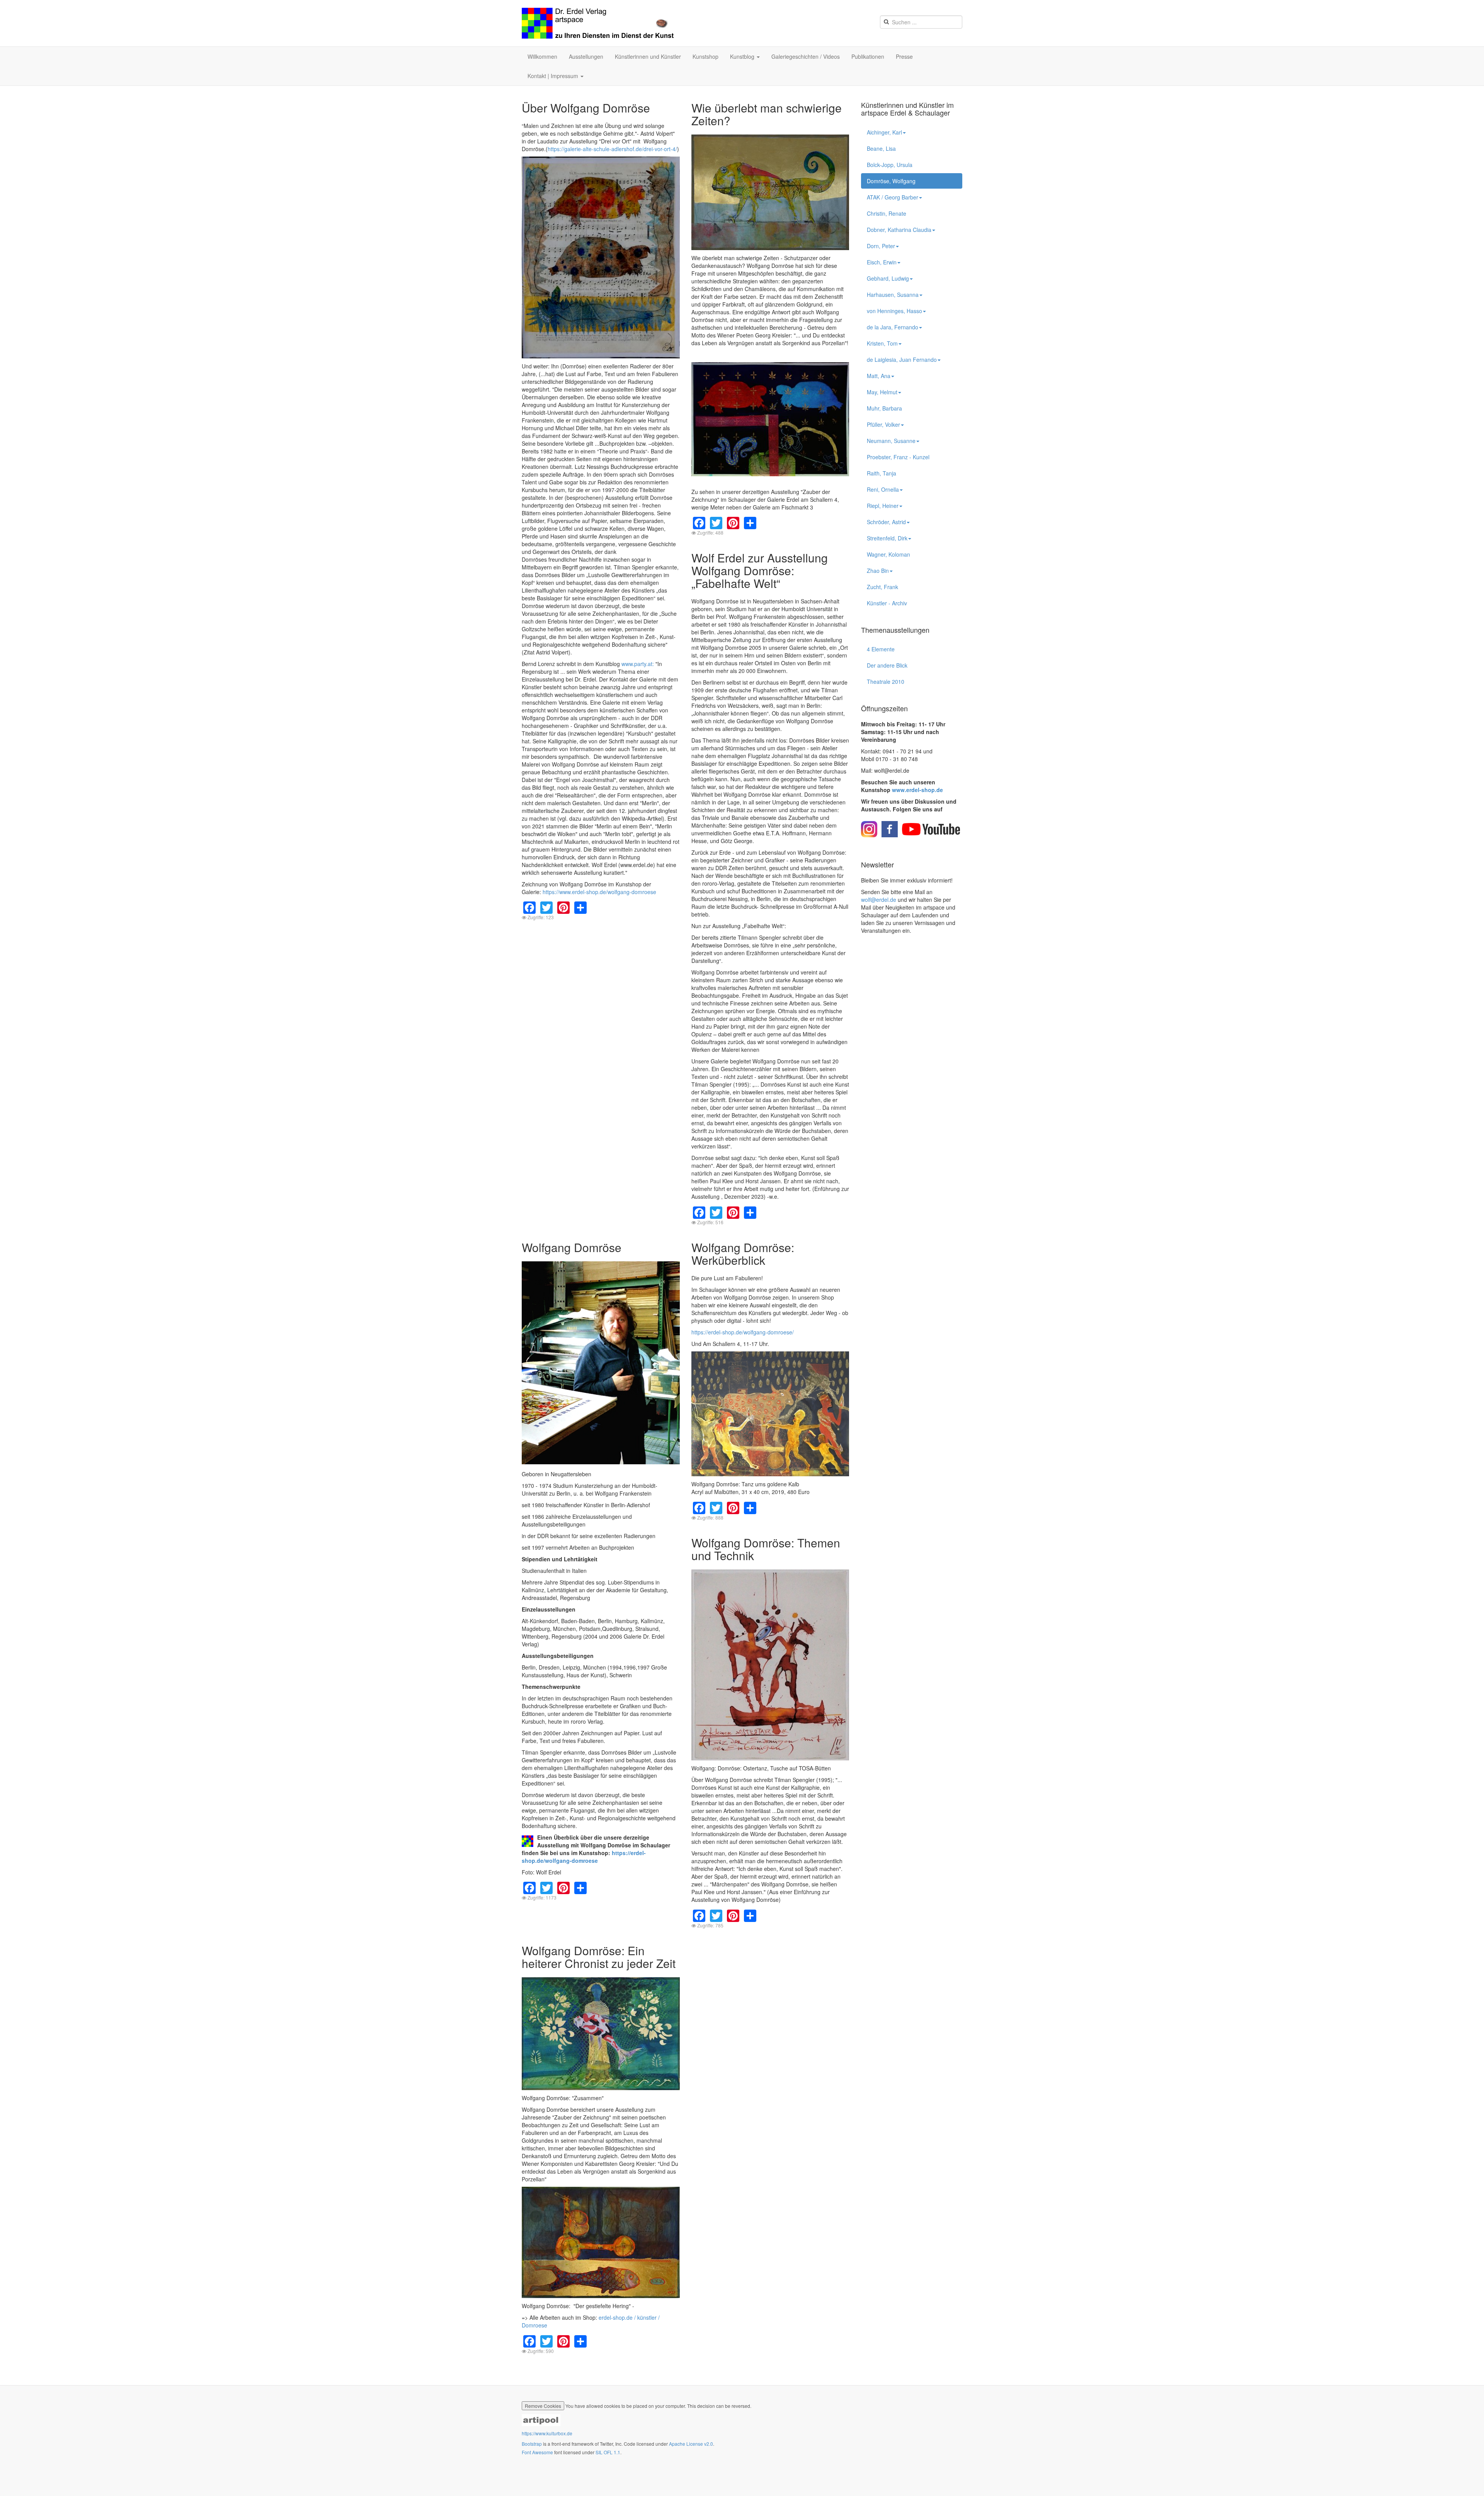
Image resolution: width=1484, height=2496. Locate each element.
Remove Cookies (543, 2406)
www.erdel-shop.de (917, 790)
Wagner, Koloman (888, 554)
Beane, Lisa (881, 148)
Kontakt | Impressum (554, 76)
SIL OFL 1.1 (608, 2452)
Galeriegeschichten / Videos (806, 56)
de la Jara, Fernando (893, 327)
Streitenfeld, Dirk (887, 538)
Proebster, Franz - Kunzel (898, 457)
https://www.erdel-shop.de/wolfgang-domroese (599, 892)
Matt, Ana (879, 376)
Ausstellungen (586, 56)
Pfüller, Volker (883, 424)
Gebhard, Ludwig (888, 278)
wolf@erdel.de (879, 900)
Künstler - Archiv (887, 603)
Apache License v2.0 (691, 2444)
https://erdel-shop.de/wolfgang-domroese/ (743, 1332)
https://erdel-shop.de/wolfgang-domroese (584, 1857)
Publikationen (868, 56)
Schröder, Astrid (886, 522)
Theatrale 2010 (886, 682)
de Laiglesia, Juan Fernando (902, 359)
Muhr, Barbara (884, 408)
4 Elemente (881, 649)
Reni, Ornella (883, 489)
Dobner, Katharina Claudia (899, 230)
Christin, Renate (887, 213)
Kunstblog (743, 56)
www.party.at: (638, 664)
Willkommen (542, 56)
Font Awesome (537, 2452)
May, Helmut (882, 392)
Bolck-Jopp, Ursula (890, 165)
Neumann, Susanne (891, 441)
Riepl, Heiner (883, 506)
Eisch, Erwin (882, 262)
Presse (904, 56)
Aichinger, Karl (884, 132)
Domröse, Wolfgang (891, 181)
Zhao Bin (878, 571)
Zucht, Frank (882, 587)
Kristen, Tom (882, 343)
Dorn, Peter (881, 246)
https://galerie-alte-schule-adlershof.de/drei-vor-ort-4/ (612, 149)
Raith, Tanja (882, 473)
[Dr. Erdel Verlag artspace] (598, 23)
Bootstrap (532, 2444)
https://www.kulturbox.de (547, 2433)
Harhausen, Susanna (893, 295)
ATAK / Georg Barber (893, 197)
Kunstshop (705, 56)
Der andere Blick (887, 665)
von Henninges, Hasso (894, 311)
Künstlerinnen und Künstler (648, 56)
